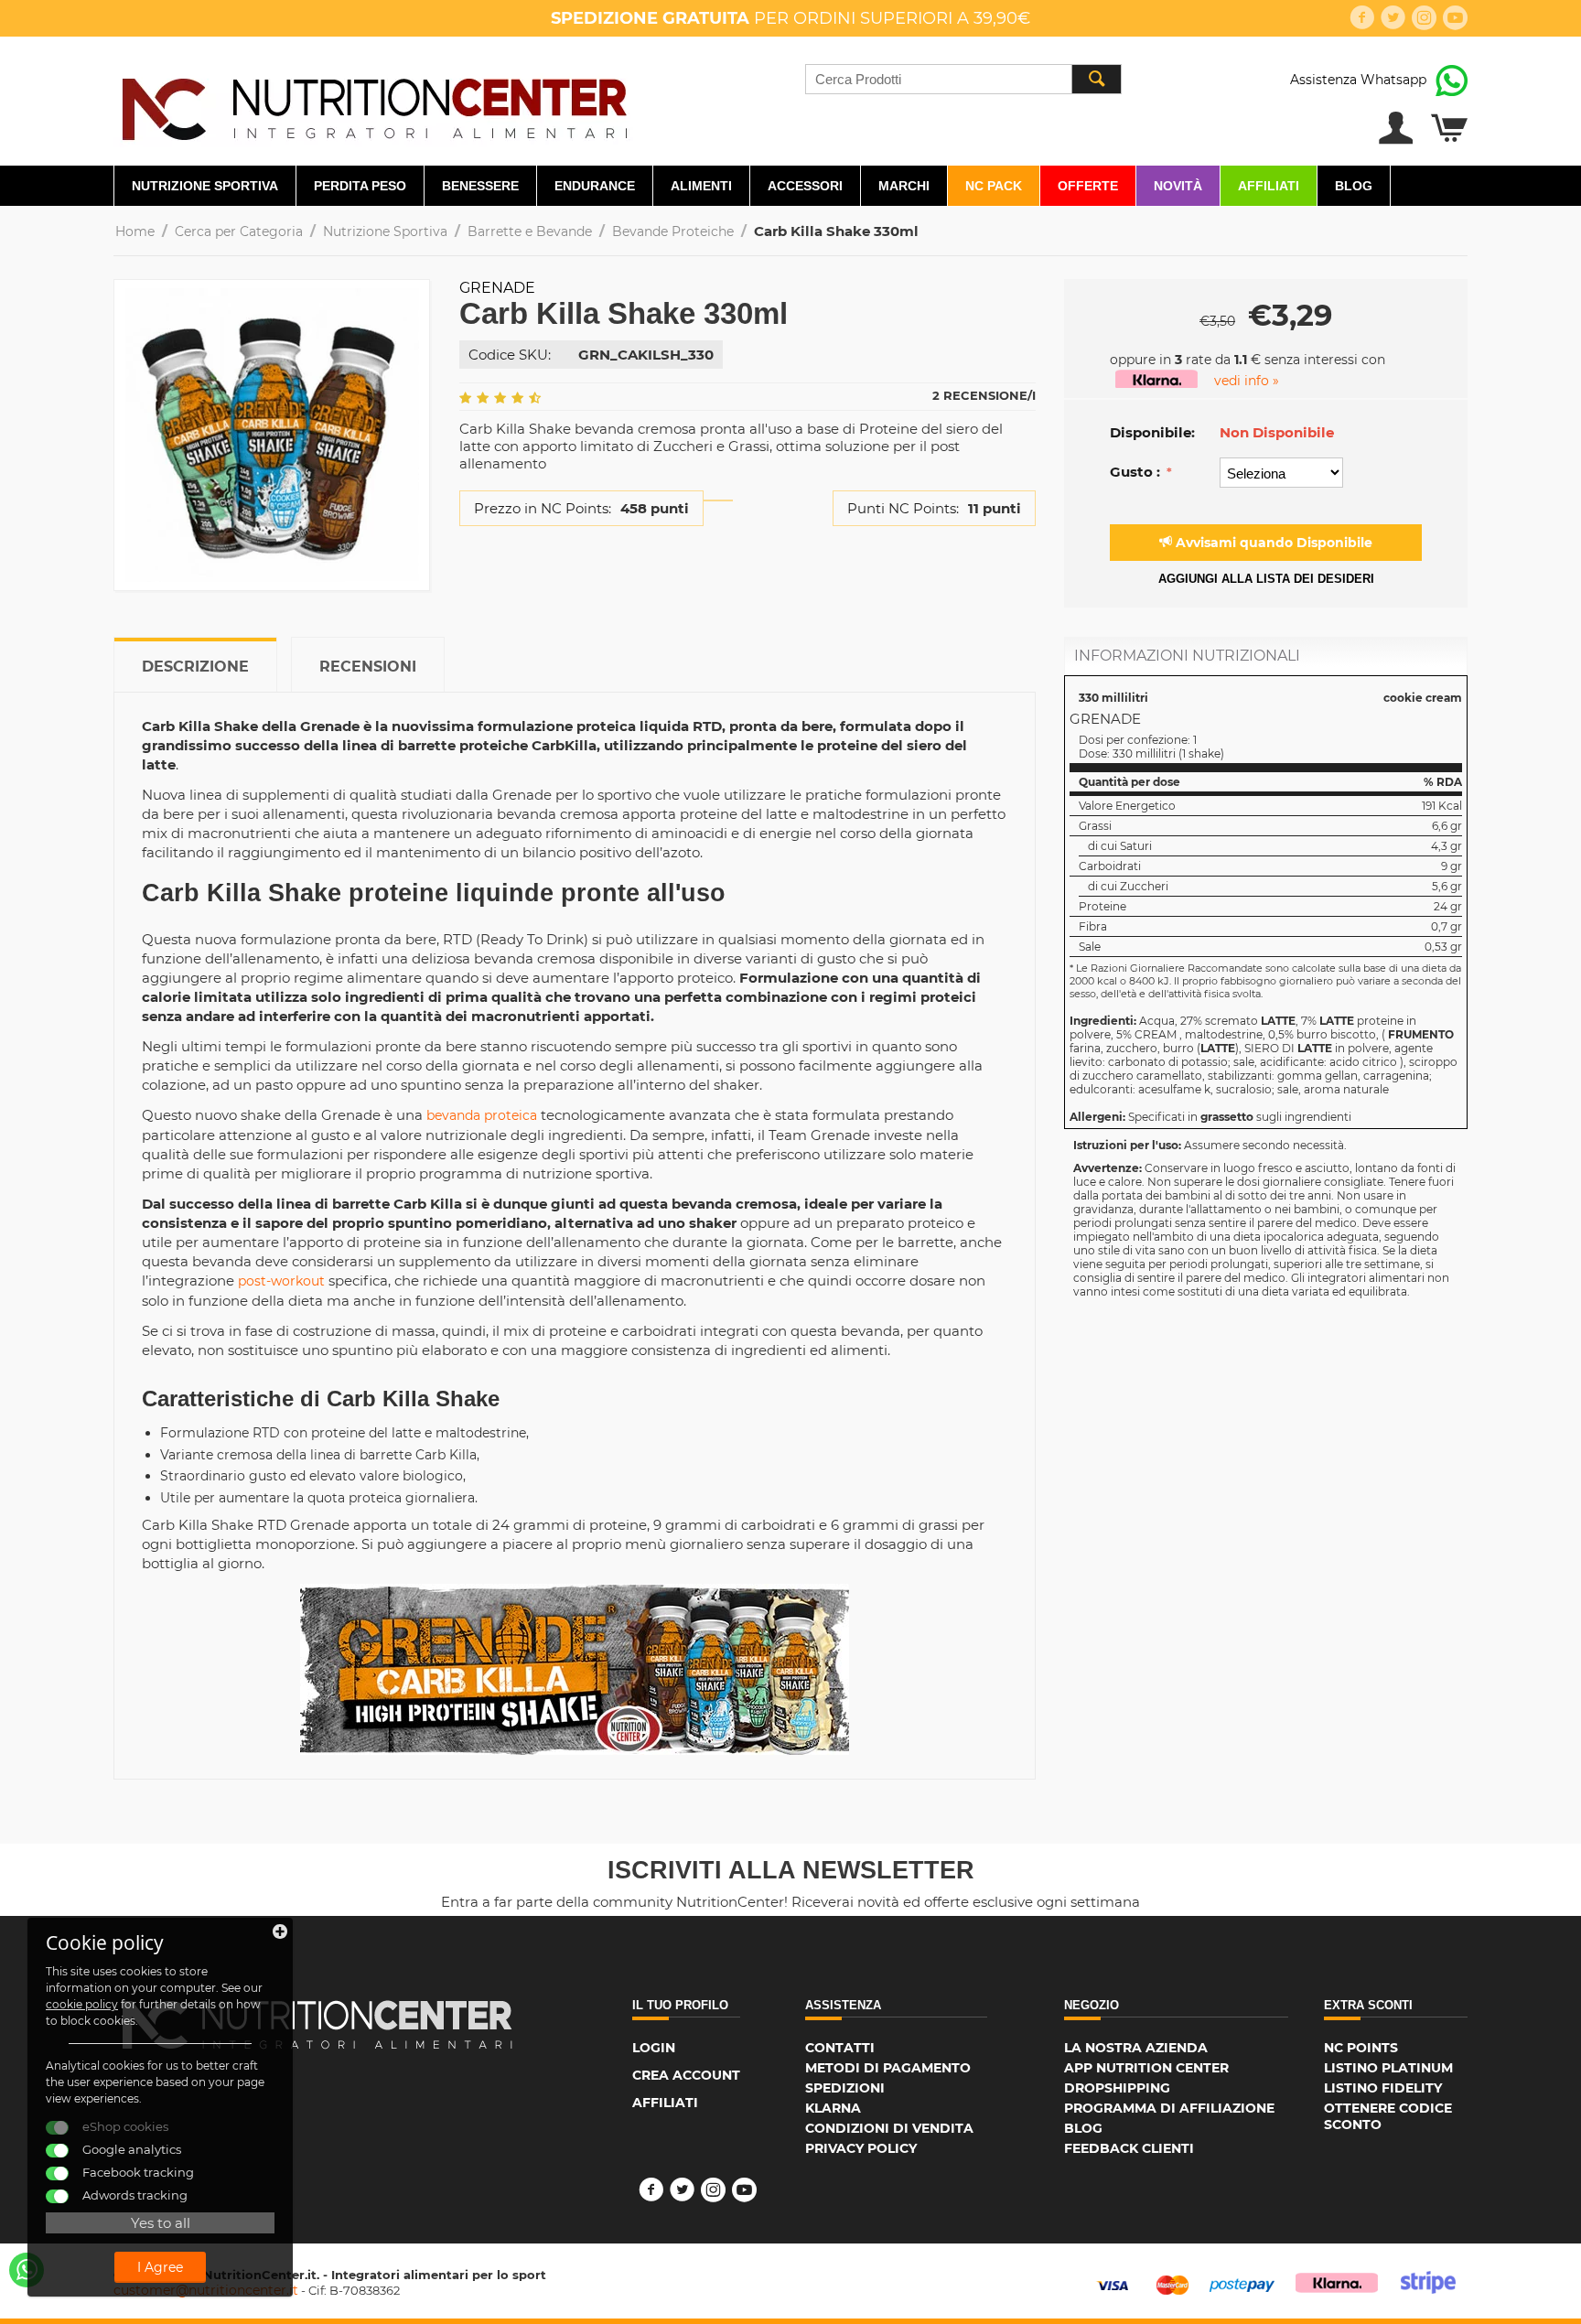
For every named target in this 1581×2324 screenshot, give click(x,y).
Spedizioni (845, 2088)
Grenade (497, 288)
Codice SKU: (510, 355)
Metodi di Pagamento (888, 2068)
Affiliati (1269, 186)
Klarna (833, 2108)
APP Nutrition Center (1146, 2068)
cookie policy (82, 2004)
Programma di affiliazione (1169, 2108)
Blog (1354, 186)
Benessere (480, 186)
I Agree (160, 2267)
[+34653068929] (27, 2270)
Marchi (904, 186)
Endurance (595, 186)
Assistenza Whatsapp (1358, 80)
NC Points (1361, 2048)
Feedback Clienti (1129, 2148)
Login (654, 2048)
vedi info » (1247, 381)
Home (135, 231)
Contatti (840, 2048)
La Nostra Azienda (1136, 2048)
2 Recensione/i (984, 395)
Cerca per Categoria (239, 231)
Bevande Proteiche (673, 231)
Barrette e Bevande (530, 231)
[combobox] (963, 79)
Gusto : (1137, 472)
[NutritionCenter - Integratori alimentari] (374, 104)
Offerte (1088, 186)
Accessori (805, 186)
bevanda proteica (482, 1115)
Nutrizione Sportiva (205, 186)
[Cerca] (1096, 79)
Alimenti (701, 186)
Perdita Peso (360, 186)
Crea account (686, 2075)
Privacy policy (861, 2148)
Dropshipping (1117, 2088)
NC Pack (994, 186)
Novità (1178, 186)
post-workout (281, 1281)
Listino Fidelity (1383, 2088)
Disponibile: (1152, 432)
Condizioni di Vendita (889, 2128)
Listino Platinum (1388, 2068)
